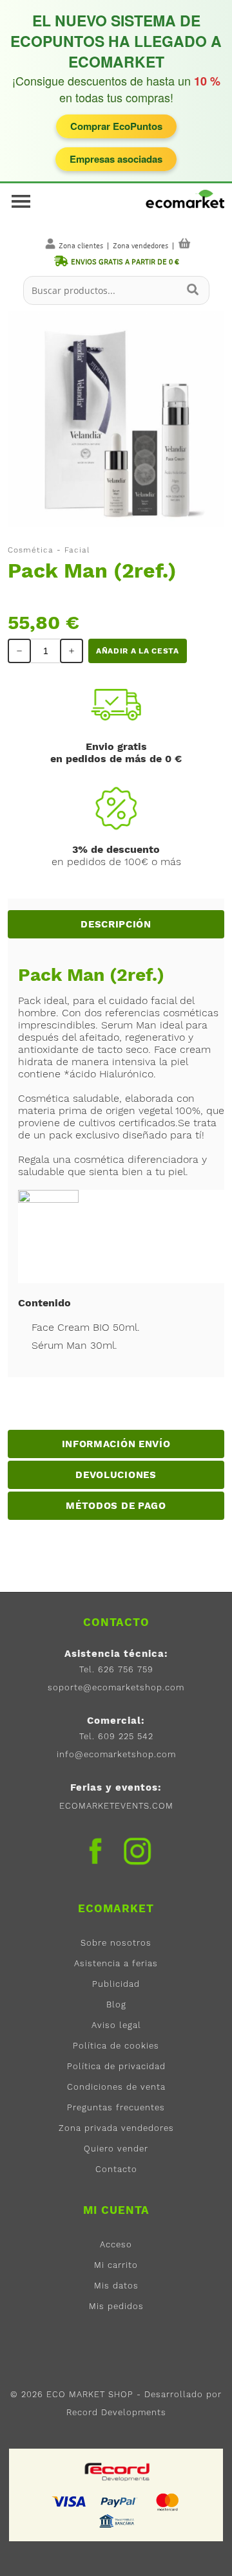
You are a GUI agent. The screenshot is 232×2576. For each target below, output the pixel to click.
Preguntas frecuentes (116, 2107)
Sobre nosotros (116, 1943)
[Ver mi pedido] (184, 243)
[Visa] (70, 2501)
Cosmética (31, 550)
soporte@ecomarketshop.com (116, 1687)
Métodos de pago (116, 1506)
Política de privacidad (116, 2066)
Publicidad (116, 1984)
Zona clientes (81, 246)
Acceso (116, 2244)
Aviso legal (116, 2025)
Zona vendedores (140, 246)
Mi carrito (116, 2265)
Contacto (116, 2169)
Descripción (116, 924)
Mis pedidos (116, 2306)
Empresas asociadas (116, 159)
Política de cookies (116, 2046)
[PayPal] (119, 2501)
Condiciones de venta (116, 2087)
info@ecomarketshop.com (116, 1754)
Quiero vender (116, 2149)
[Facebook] (95, 1851)
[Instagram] (137, 1855)
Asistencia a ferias (116, 1963)
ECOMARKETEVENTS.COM (116, 1806)
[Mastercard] (168, 2501)
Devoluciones (116, 1475)
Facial (77, 550)
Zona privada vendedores (116, 2128)
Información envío (116, 1444)
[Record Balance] (118, 2471)
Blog (116, 2005)
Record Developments (116, 2412)
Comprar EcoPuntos (116, 126)
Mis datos (116, 2286)
